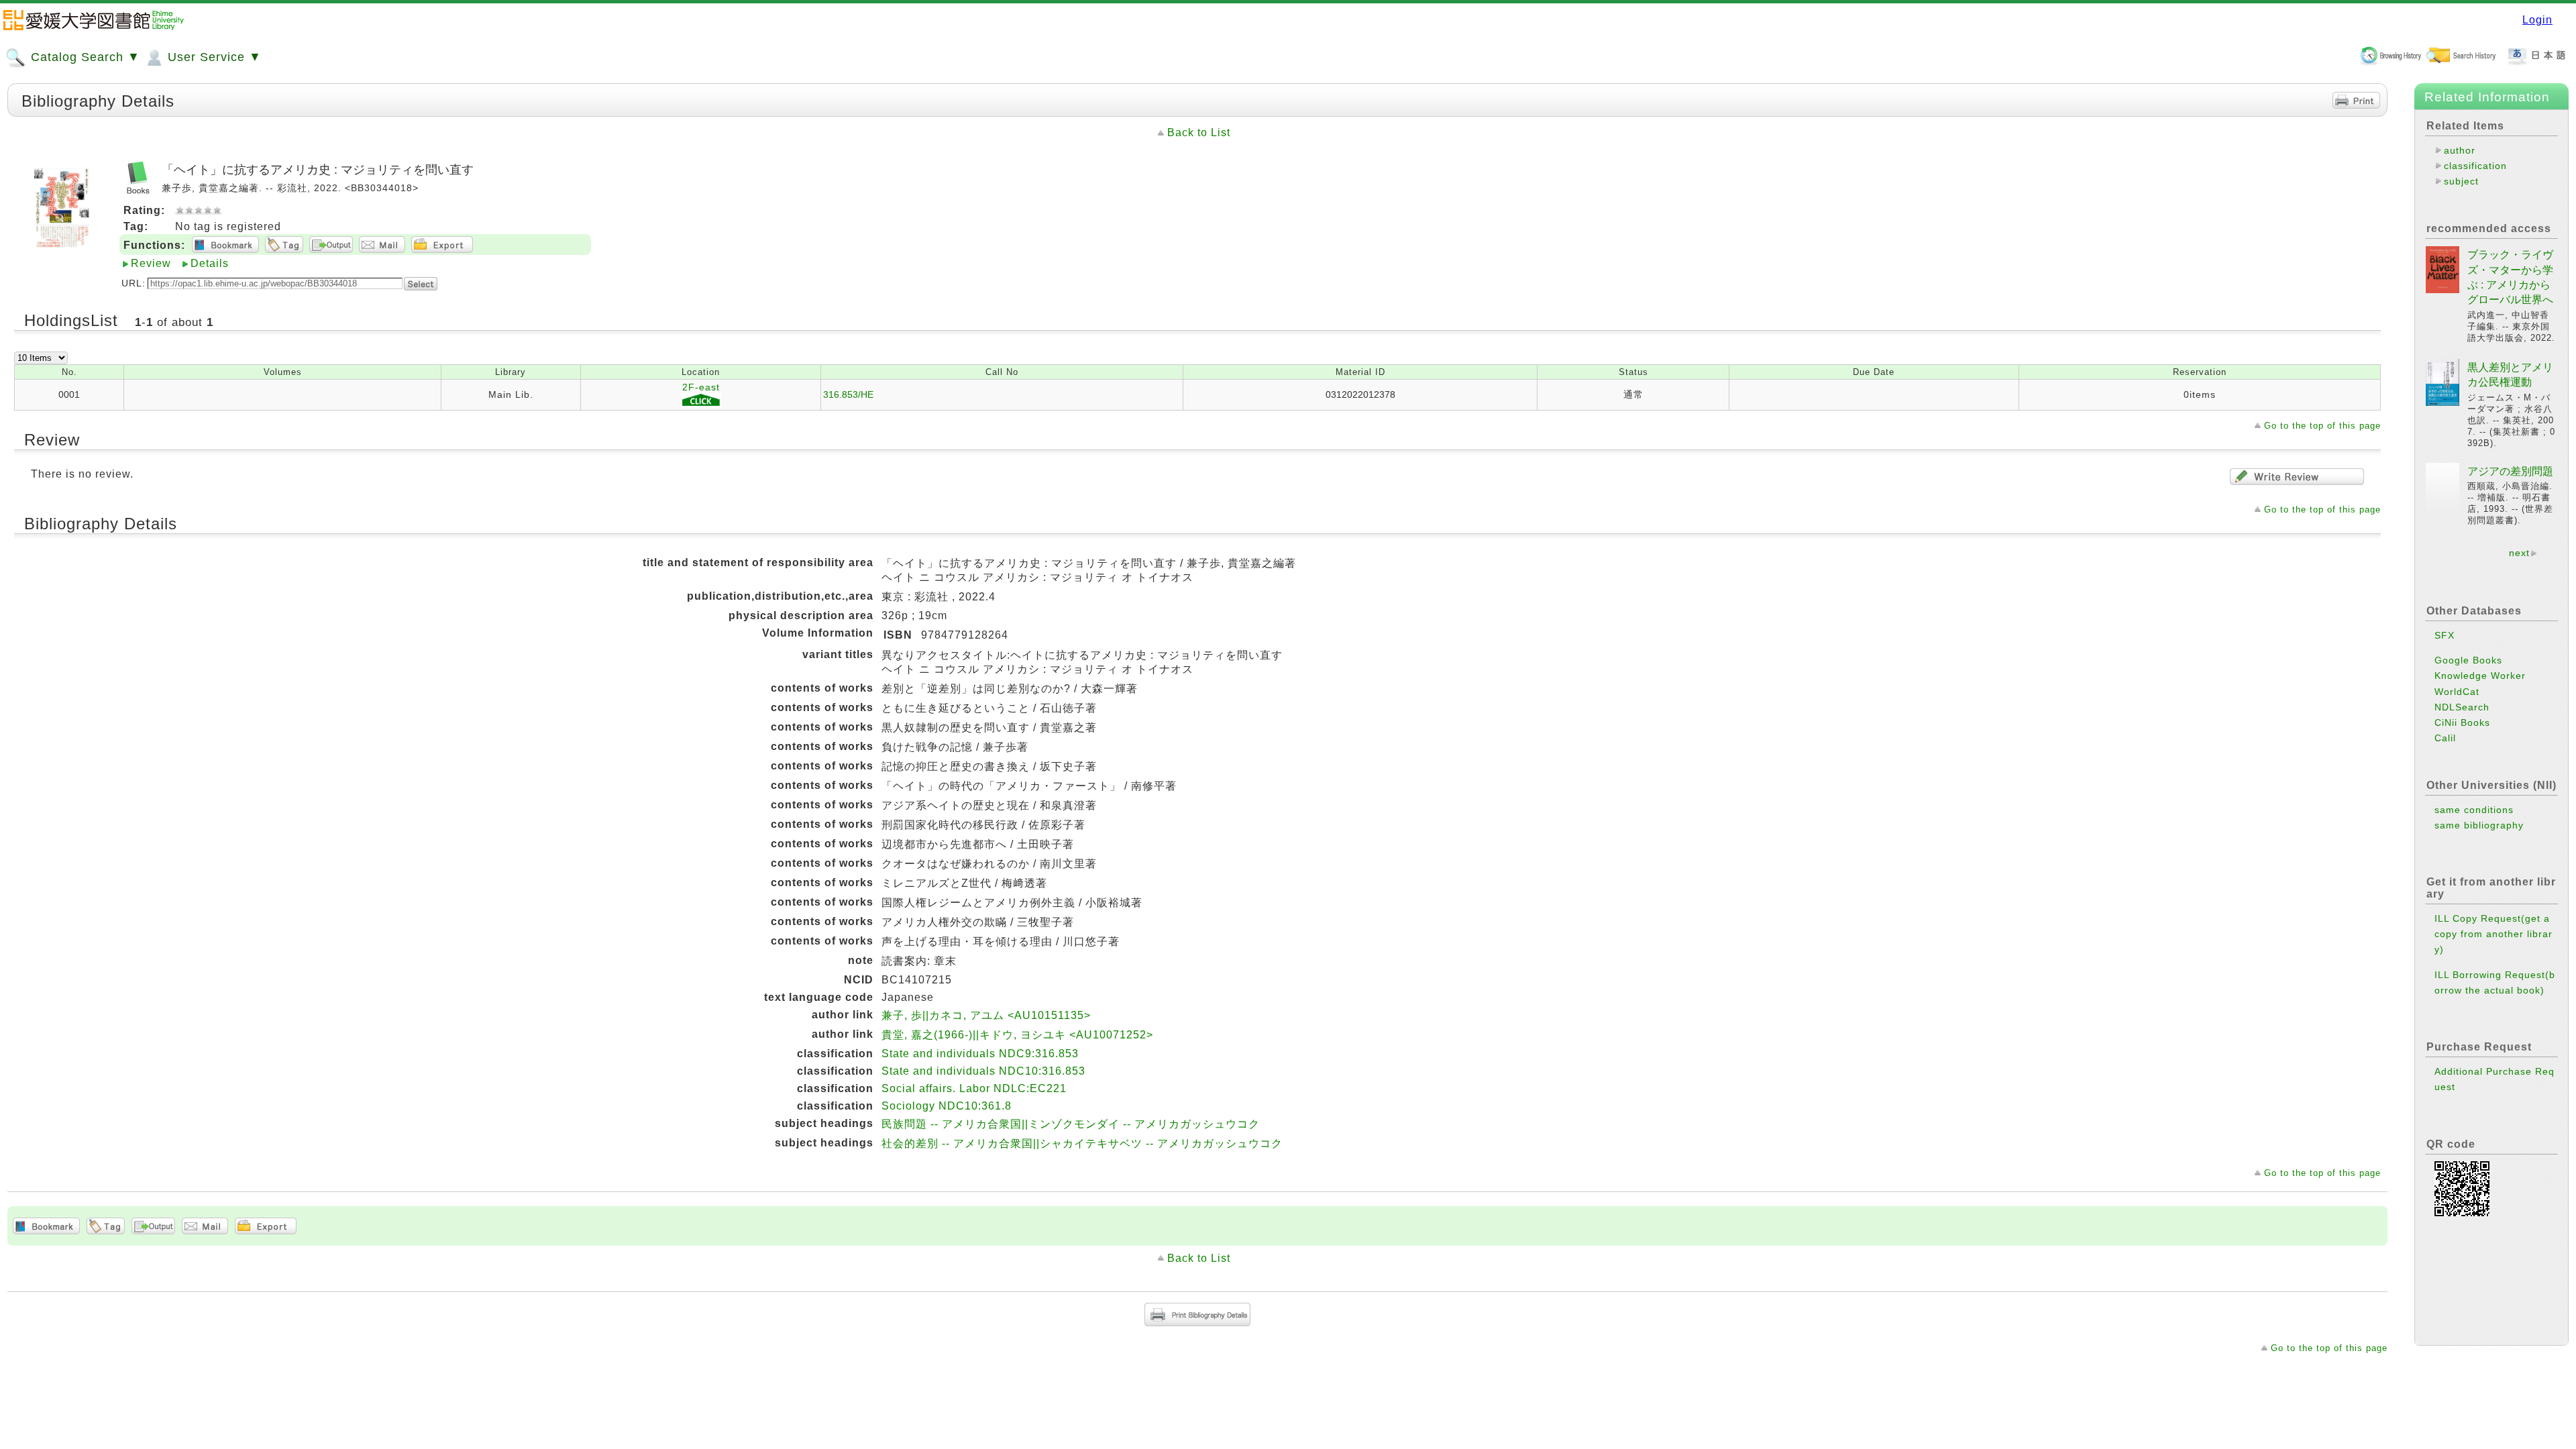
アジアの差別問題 (2510, 471)
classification (2475, 166)
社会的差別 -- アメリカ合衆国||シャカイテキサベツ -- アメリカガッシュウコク (1082, 1143)
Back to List (1199, 132)
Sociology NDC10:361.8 (947, 1106)
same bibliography (2479, 825)
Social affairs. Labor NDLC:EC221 (974, 1088)
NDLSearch (2462, 707)
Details (210, 263)
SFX (2445, 635)
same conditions (2474, 810)
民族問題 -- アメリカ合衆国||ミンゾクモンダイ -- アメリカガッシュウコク (1071, 1124)
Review (151, 263)
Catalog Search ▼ (84, 57)
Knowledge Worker (2480, 676)
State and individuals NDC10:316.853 (983, 1071)
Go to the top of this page (2322, 426)
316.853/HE (848, 394)
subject (2461, 181)
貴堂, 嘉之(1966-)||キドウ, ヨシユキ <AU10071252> (1017, 1035)
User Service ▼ (213, 57)
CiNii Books (2462, 722)
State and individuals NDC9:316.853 (980, 1054)
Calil (2445, 738)
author (2460, 150)
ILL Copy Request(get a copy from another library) (2493, 934)
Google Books (2468, 660)
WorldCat (2457, 692)
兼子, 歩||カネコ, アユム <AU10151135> (986, 1015)
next (2519, 553)
